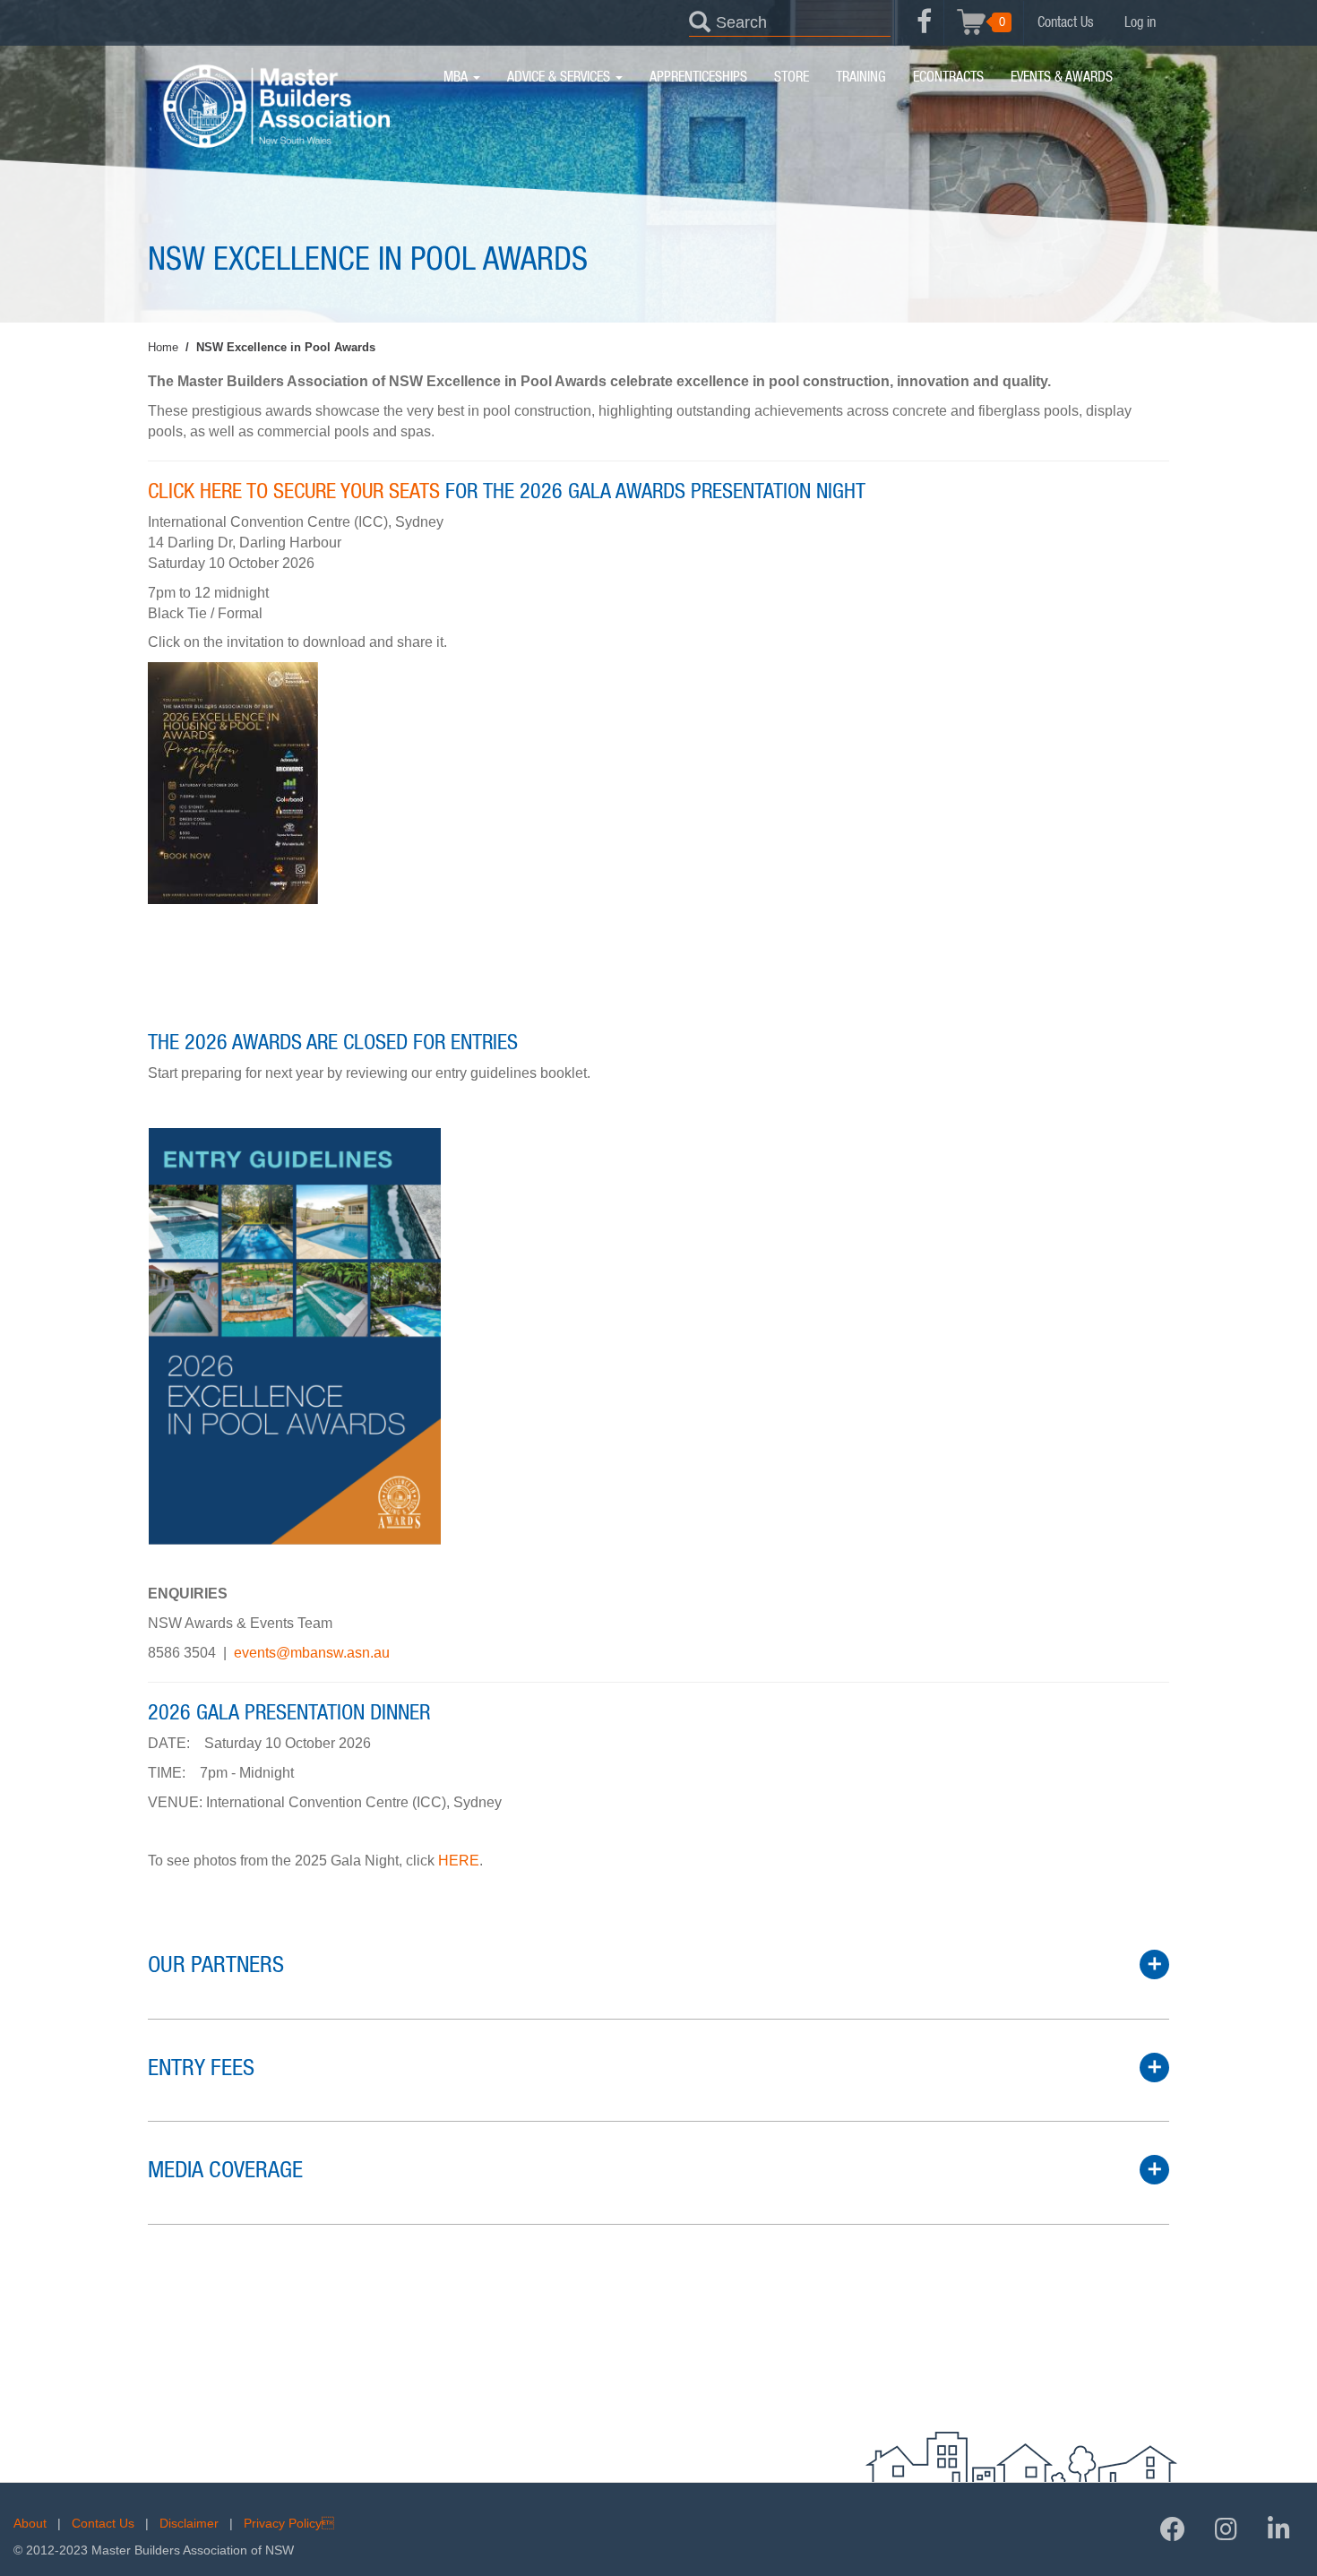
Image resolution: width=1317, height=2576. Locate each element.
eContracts (948, 77)
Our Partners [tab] (216, 1965)
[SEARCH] (700, 21)
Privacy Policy (289, 2523)
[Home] (275, 106)
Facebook (924, 31)
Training (861, 77)
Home (163, 347)
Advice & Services (560, 77)
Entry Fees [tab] (201, 2068)
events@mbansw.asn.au (312, 1653)
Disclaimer (189, 2523)
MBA (457, 77)
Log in (1140, 22)
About (30, 2523)
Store (792, 77)
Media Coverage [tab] (225, 2170)
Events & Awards (1062, 77)
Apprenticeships (698, 77)
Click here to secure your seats (294, 492)
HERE (459, 1861)
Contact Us (1066, 22)
